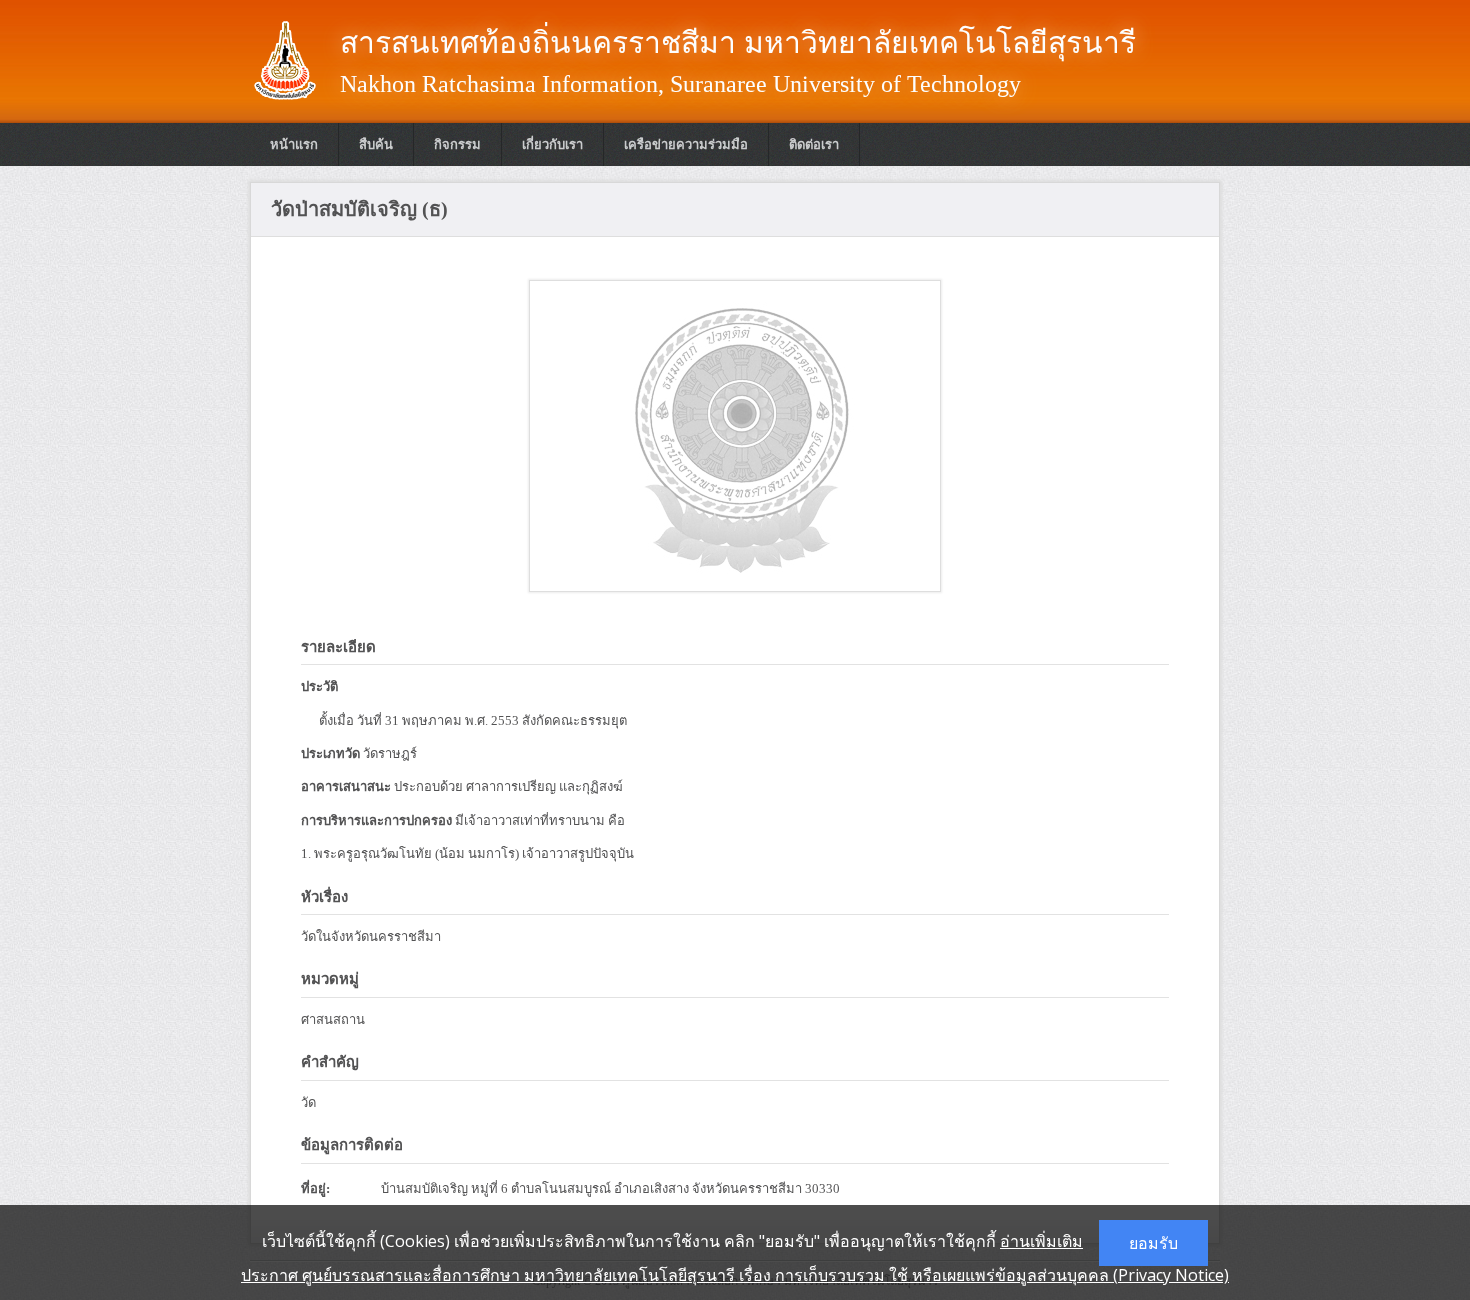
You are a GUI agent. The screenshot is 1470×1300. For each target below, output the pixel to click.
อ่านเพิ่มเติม (1041, 1241)
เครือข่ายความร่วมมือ (686, 144)
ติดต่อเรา (814, 144)
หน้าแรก (294, 144)
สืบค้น (376, 144)
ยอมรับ (1153, 1243)
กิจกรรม (457, 144)
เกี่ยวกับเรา (552, 144)
